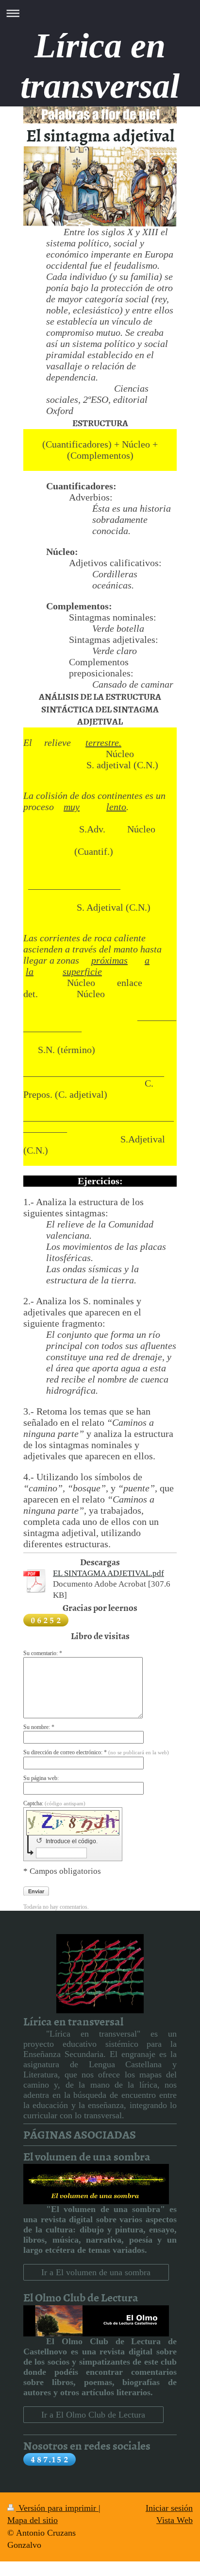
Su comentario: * (43, 1653)
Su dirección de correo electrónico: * (96, 1752)
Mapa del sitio (33, 2520)
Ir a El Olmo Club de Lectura (93, 2415)
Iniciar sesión (169, 2508)
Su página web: (41, 1778)
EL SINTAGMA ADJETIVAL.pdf (108, 1573)
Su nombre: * (39, 1727)
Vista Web (175, 2520)
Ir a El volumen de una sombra (96, 2272)
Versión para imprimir (57, 2508)
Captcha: (54, 1803)
